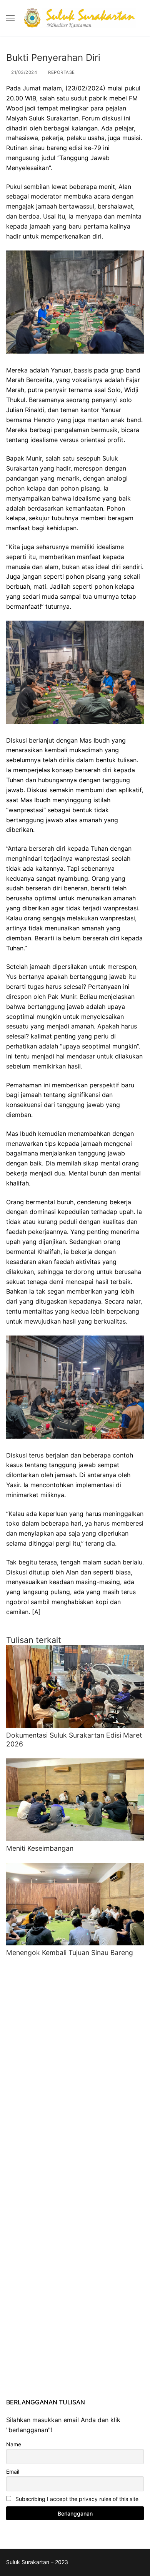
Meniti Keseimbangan (40, 1848)
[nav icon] (10, 18)
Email (13, 2472)
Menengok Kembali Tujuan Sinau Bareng (70, 1952)
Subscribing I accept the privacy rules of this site (76, 2499)
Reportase (61, 72)
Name (14, 2444)
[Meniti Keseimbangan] (75, 1800)
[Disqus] (75, 2066)
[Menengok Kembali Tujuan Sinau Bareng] (75, 1904)
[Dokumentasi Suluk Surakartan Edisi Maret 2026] (75, 1687)
